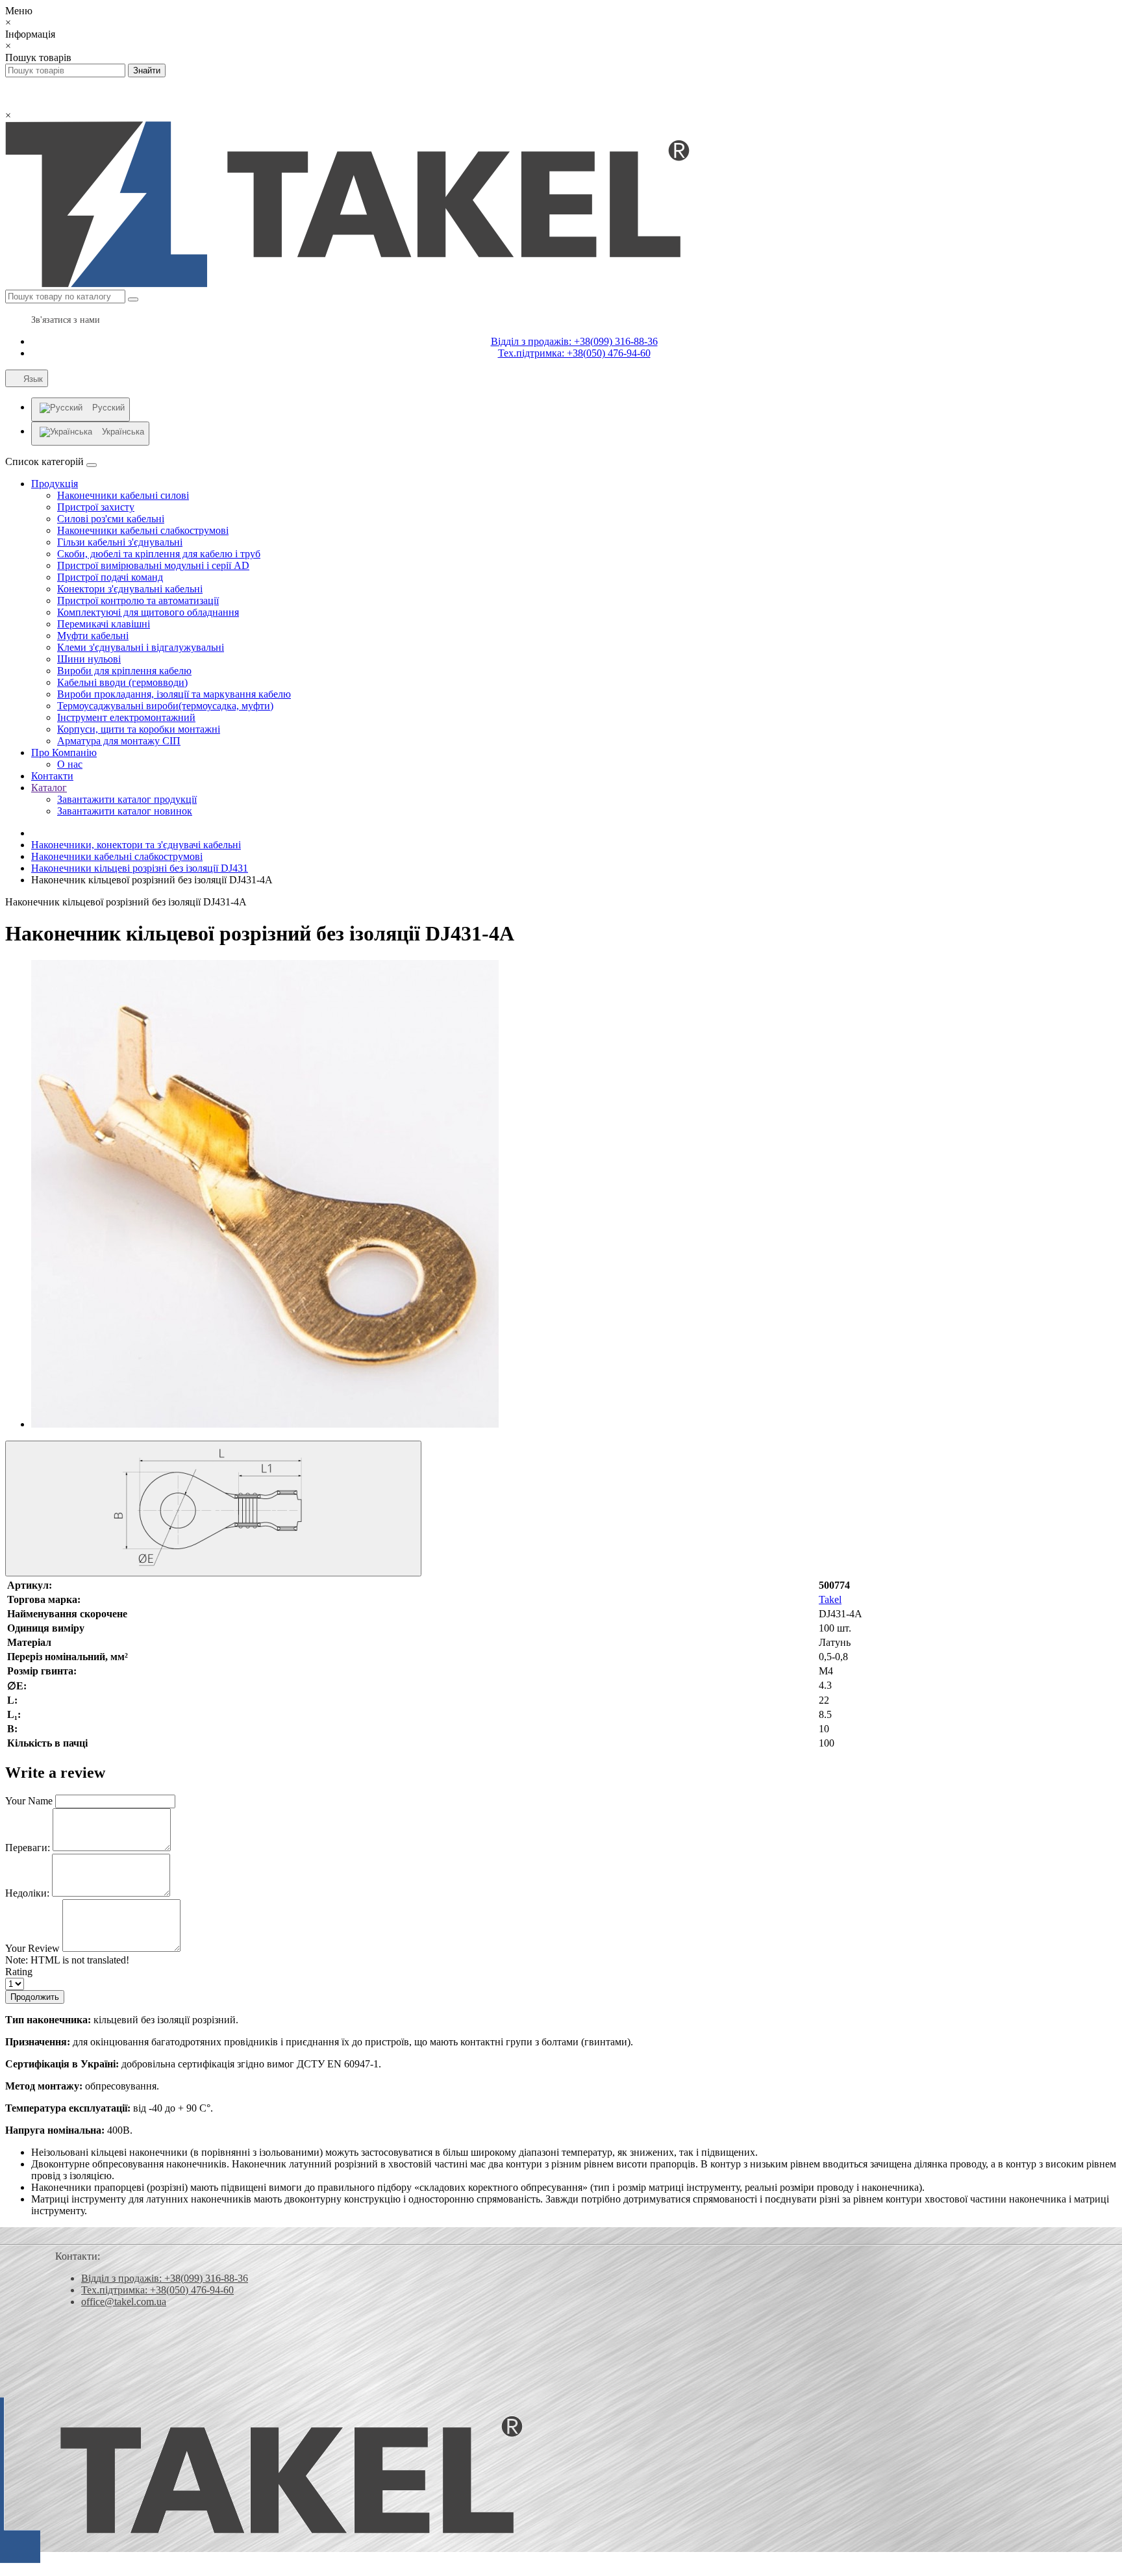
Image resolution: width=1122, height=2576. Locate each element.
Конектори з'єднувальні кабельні (130, 589)
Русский (108, 408)
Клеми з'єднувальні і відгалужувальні (141, 647)
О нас (70, 764)
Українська (123, 432)
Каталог (49, 788)
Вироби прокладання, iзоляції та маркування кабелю (174, 694)
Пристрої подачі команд (110, 577)
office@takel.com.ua (124, 2302)
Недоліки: (27, 1893)
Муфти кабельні (93, 636)
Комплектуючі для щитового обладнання (148, 612)
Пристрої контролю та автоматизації (138, 600)
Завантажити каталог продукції (127, 799)
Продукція (55, 484)
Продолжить (35, 1997)
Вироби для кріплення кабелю (124, 671)
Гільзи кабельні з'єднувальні (120, 542)
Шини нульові (89, 659)
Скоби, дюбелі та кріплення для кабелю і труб (159, 554)
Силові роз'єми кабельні (111, 519)
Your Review (32, 1948)
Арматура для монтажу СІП (119, 741)
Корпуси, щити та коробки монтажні (139, 729)
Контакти (52, 776)
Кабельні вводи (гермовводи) (122, 682)
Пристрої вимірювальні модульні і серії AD (153, 565)
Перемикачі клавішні (104, 624)
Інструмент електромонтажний (126, 717)
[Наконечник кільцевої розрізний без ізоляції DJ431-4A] (265, 1424)
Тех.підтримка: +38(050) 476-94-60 (574, 353)
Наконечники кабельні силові (123, 495)
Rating (19, 1972)
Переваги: (28, 1848)
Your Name (29, 1801)
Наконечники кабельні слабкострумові (143, 530)
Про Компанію (64, 752)
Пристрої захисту (96, 507)
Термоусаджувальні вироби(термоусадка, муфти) (165, 706)
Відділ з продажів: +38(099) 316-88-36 (574, 341)
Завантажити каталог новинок (125, 811)
